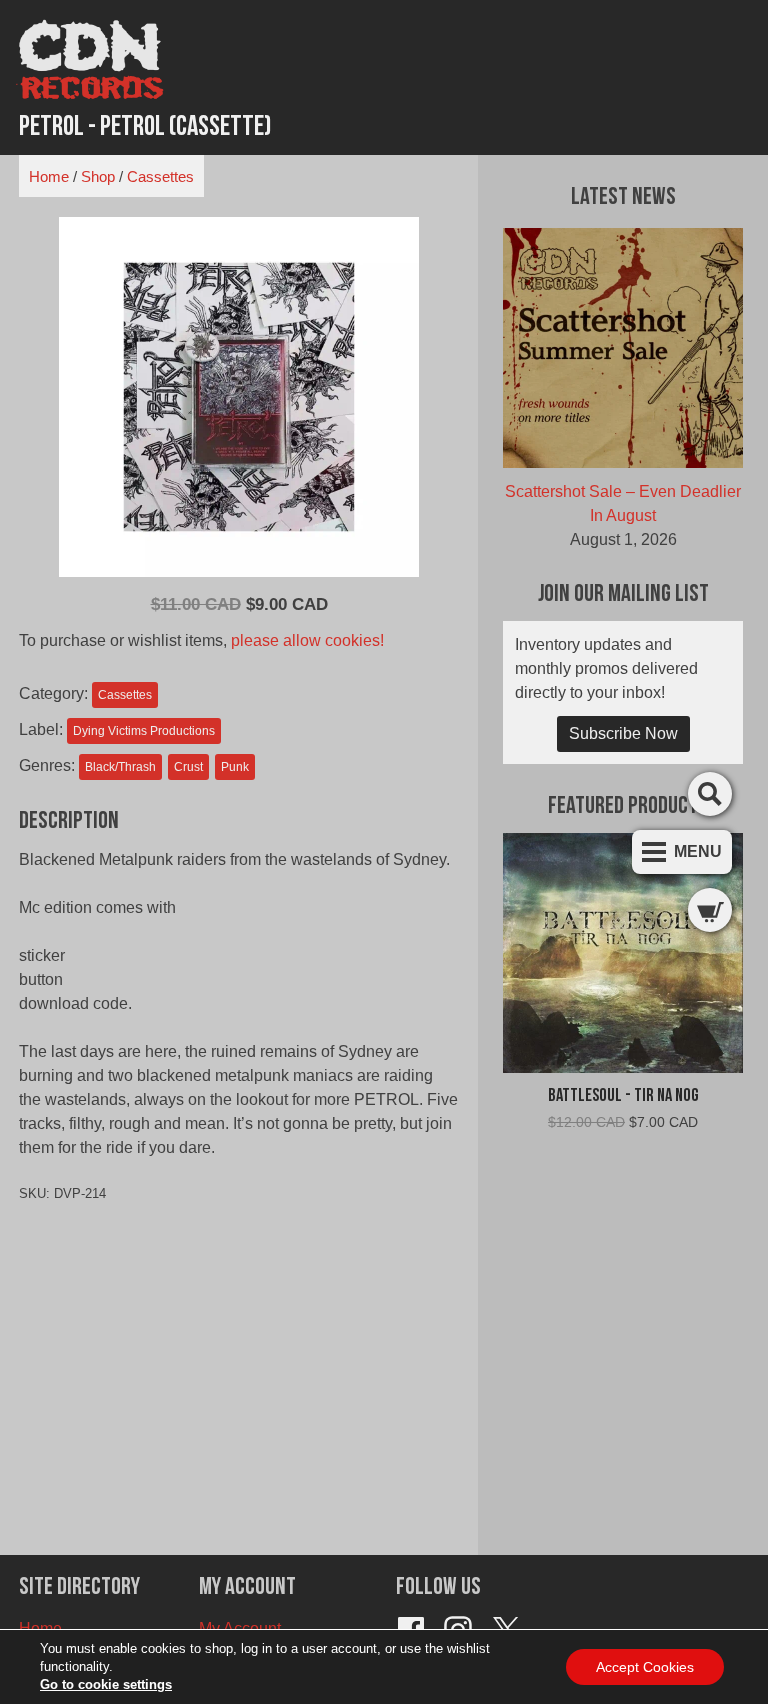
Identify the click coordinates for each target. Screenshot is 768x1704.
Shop (98, 176)
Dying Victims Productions (144, 731)
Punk (235, 767)
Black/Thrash (120, 767)
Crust (188, 767)
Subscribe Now (623, 733)
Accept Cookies (645, 1667)
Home (49, 176)
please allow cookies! (307, 640)
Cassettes (160, 176)
